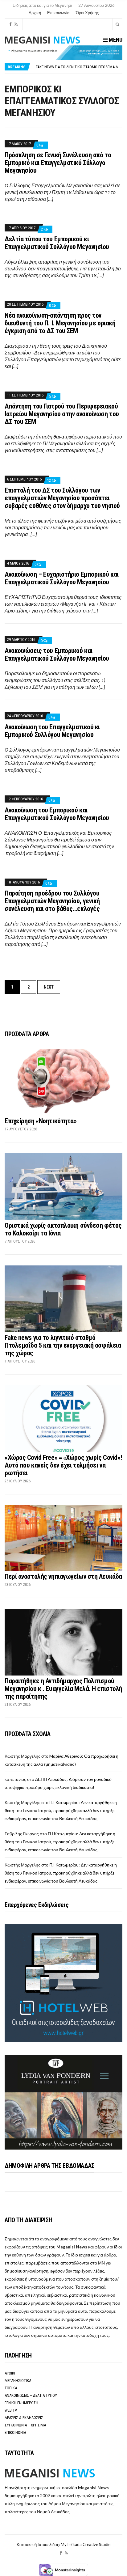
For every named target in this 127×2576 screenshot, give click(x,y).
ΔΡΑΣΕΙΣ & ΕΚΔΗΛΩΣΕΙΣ (24, 2418)
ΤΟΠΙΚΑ (11, 2388)
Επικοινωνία (58, 13)
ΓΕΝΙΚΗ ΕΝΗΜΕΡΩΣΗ (21, 2403)
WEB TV (11, 2410)
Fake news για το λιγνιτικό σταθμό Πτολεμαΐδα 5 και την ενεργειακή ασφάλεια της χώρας (63, 1345)
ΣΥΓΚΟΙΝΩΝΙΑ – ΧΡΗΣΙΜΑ (25, 2425)
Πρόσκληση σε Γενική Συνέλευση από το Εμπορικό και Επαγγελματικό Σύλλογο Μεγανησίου (58, 163)
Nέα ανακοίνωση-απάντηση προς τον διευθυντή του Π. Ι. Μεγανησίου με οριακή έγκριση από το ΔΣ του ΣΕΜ (60, 323)
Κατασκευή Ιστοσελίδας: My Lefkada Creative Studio (64, 2544)
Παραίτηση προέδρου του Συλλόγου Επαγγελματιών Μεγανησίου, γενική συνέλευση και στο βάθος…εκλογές (52, 901)
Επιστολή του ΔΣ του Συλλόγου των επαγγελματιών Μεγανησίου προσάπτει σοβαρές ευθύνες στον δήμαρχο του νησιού (62, 498)
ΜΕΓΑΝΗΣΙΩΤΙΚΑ (18, 2381)
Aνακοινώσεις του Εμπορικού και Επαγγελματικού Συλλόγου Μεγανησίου (57, 655)
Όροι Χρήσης (87, 13)
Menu (115, 40)
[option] (79, 68)
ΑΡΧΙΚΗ (11, 2373)
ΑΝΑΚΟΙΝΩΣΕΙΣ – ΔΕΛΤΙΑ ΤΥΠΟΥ (31, 2395)
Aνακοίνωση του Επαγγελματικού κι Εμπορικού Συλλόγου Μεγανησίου (52, 731)
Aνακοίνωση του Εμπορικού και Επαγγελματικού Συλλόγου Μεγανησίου (57, 814)
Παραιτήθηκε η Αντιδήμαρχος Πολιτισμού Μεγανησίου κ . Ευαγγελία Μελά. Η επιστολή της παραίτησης (63, 1689)
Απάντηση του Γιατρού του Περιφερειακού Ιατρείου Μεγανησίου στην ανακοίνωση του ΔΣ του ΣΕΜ (62, 414)
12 (49, 480)
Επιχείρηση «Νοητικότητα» (41, 1121)
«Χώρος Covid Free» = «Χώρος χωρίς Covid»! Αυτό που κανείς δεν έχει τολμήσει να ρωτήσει (63, 1465)
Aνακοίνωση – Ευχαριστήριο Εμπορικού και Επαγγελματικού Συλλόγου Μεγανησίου (62, 578)
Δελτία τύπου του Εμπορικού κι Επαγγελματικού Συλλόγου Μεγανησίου (57, 243)
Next (49, 987)
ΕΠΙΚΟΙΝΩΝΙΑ (15, 2432)
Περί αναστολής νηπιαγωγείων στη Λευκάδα (63, 1576)
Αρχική (35, 13)
